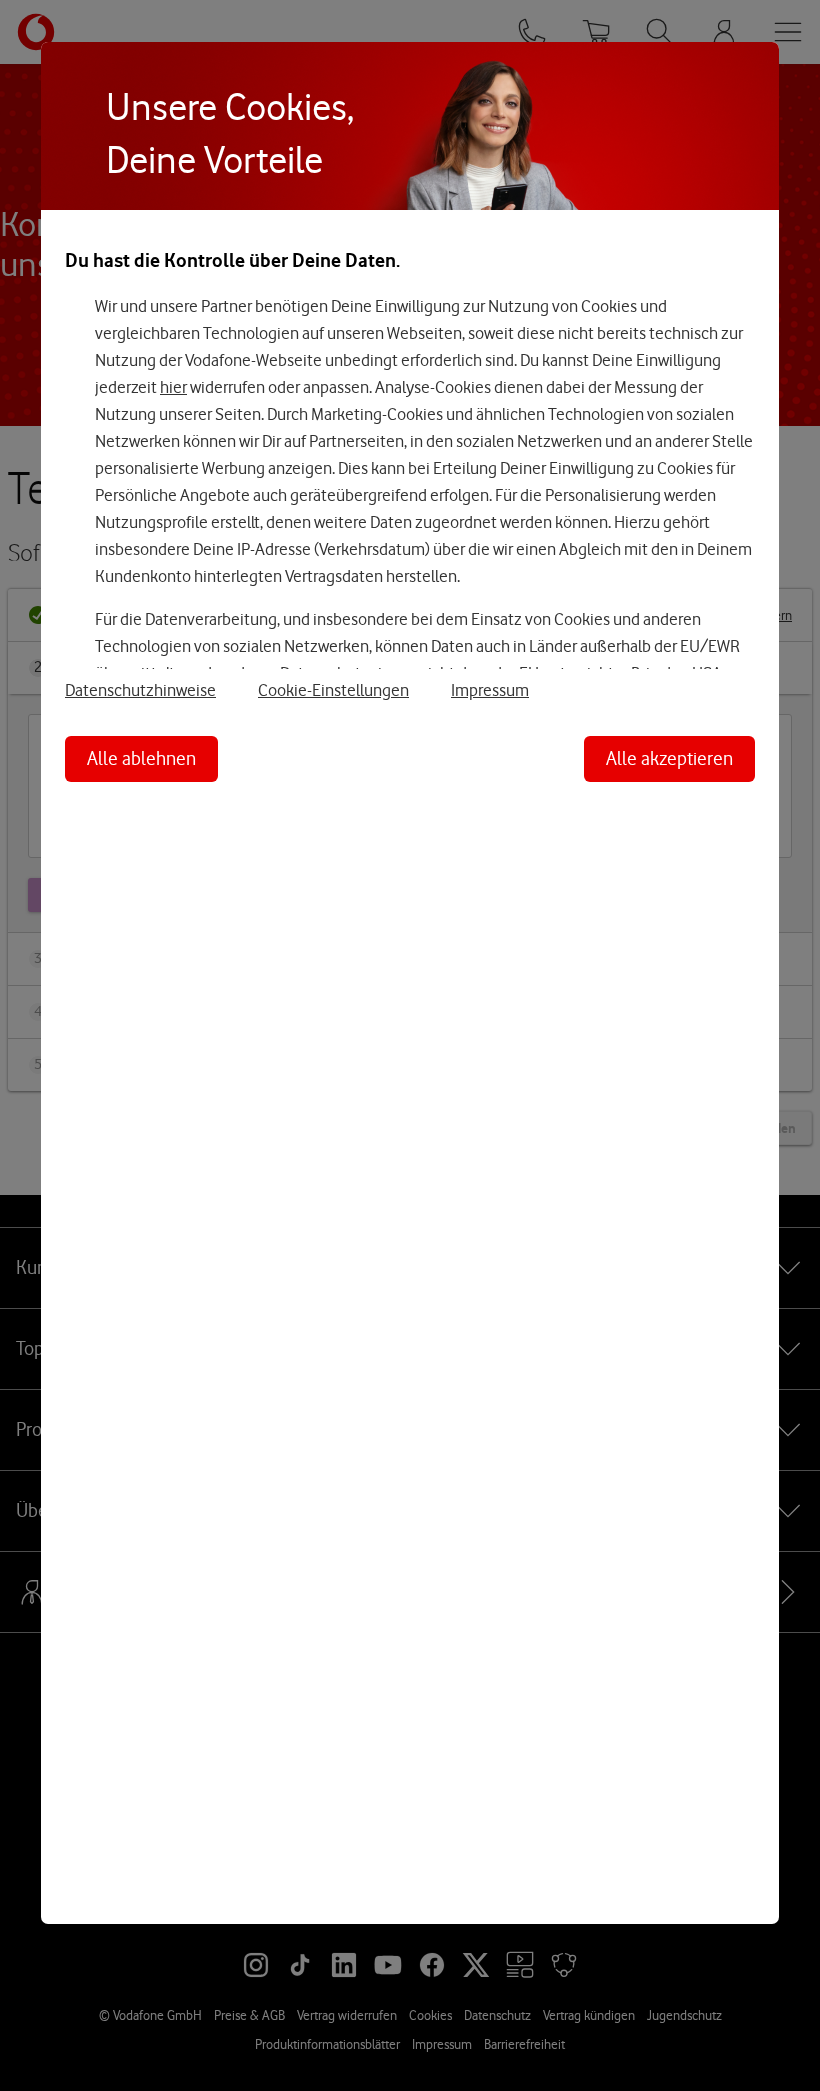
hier (173, 387)
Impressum (490, 690)
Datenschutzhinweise (140, 690)
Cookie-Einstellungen (333, 690)
